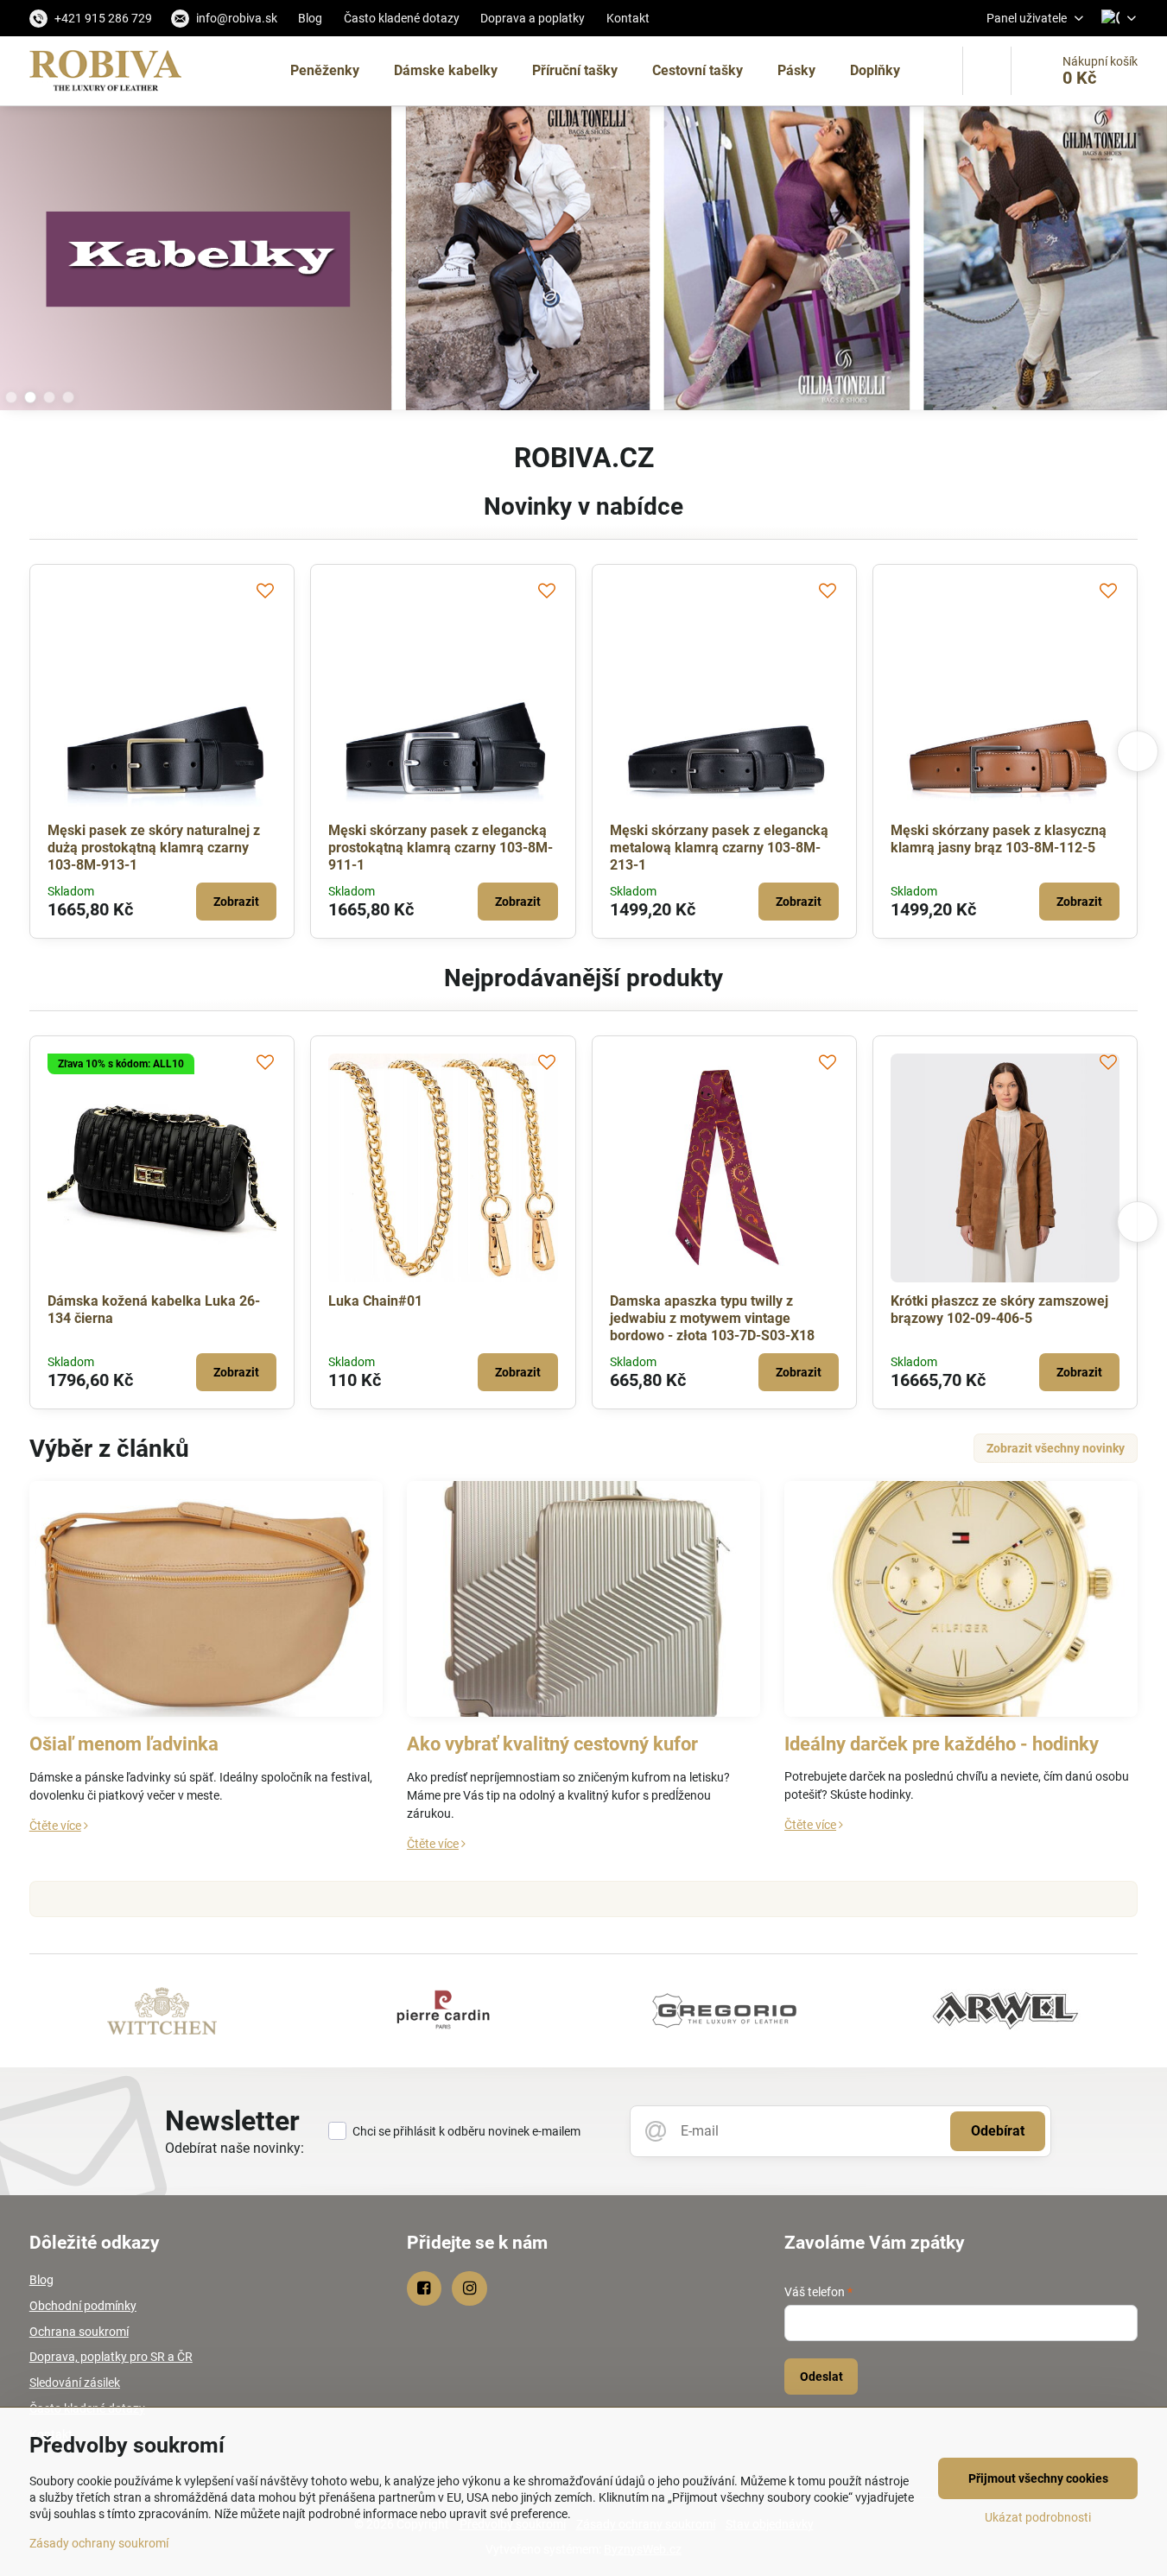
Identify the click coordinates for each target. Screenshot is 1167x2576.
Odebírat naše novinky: (235, 2148)
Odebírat (998, 2131)
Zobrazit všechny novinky (1056, 1448)
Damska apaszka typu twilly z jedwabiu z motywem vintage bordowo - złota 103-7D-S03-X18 (712, 1318)
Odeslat (821, 2377)
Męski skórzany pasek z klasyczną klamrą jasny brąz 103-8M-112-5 (999, 839)
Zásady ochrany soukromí (99, 2543)
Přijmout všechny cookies (1038, 2478)
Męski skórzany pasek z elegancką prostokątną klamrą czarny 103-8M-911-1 (441, 848)
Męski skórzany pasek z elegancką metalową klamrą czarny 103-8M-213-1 (719, 848)
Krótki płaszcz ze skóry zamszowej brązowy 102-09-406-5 (999, 1310)
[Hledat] (987, 71)
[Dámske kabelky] (583, 261)
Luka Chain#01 (375, 1301)
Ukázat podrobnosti (1038, 2517)
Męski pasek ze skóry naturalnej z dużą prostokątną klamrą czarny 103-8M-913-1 (154, 848)
